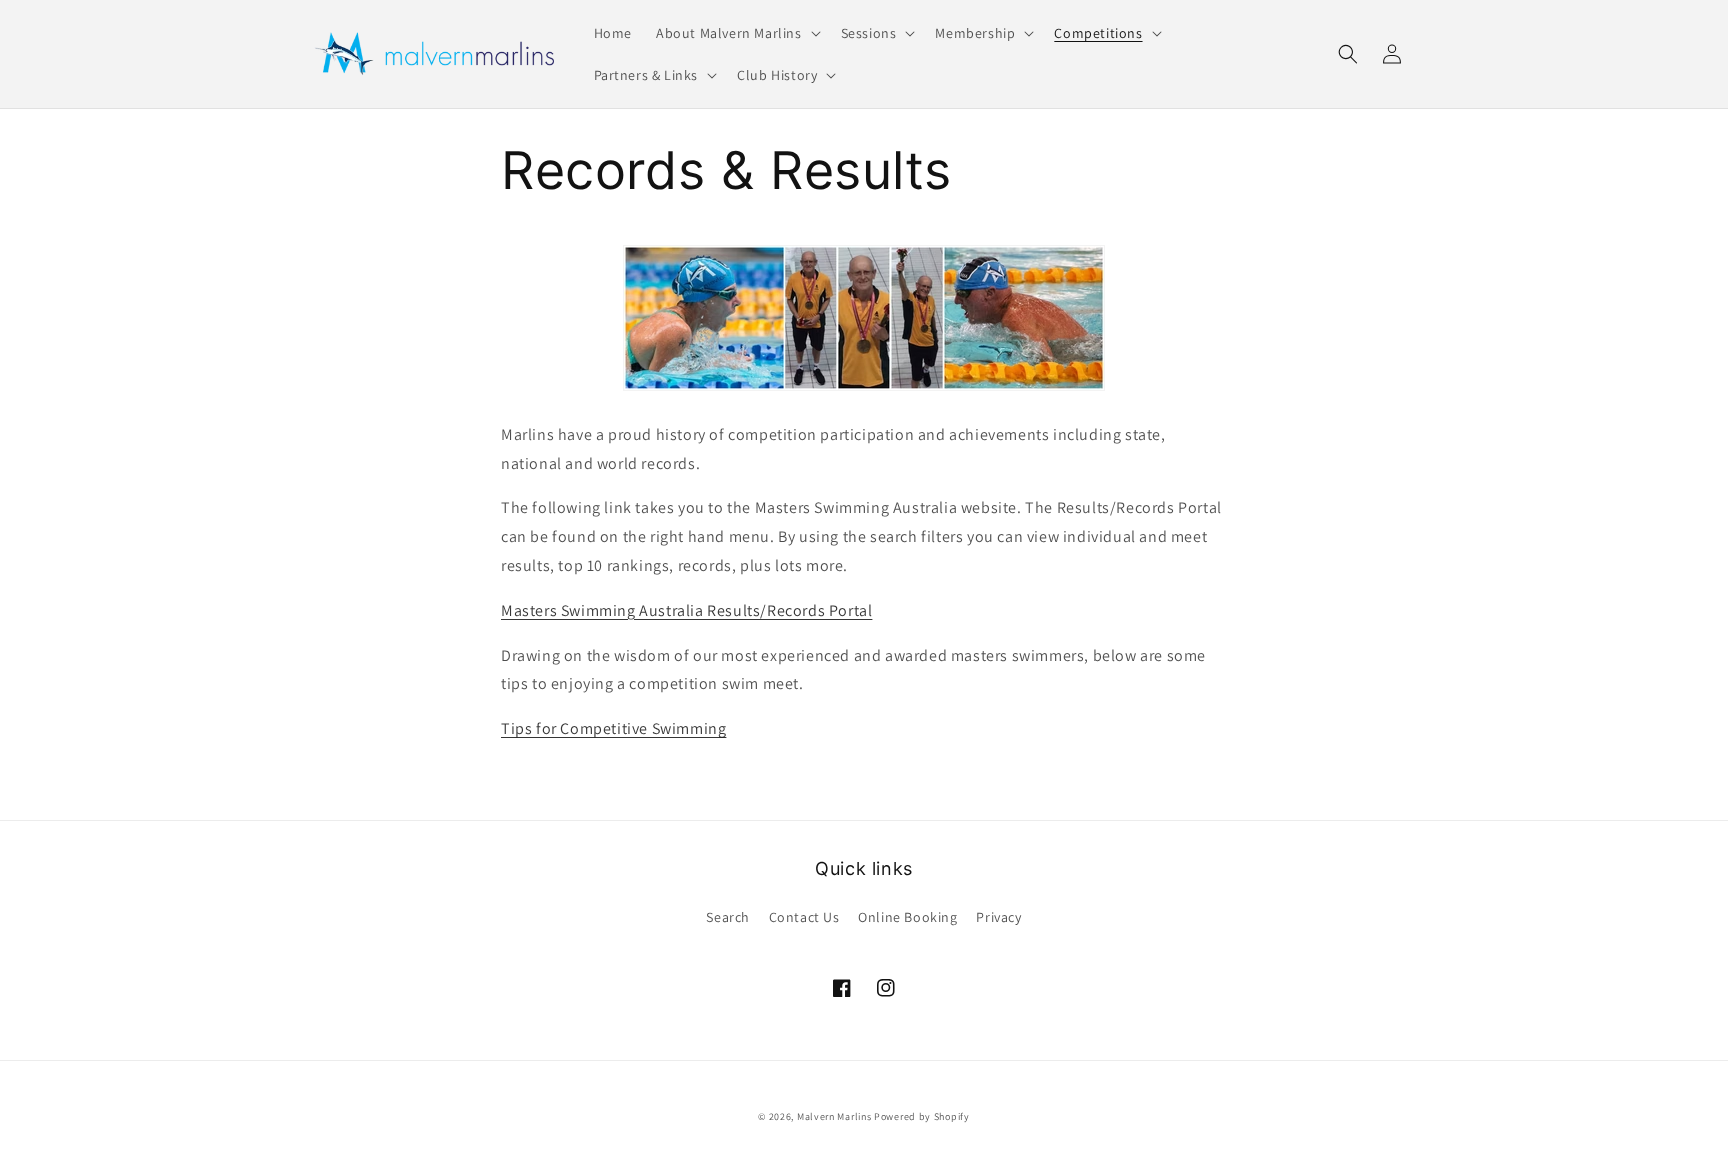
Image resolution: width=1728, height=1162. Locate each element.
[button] (736, 33)
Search (728, 917)
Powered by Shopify (922, 1116)
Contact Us (804, 917)
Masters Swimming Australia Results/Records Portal (686, 610)
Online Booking (907, 917)
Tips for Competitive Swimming (613, 728)
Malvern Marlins (834, 1116)
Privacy (998, 917)
